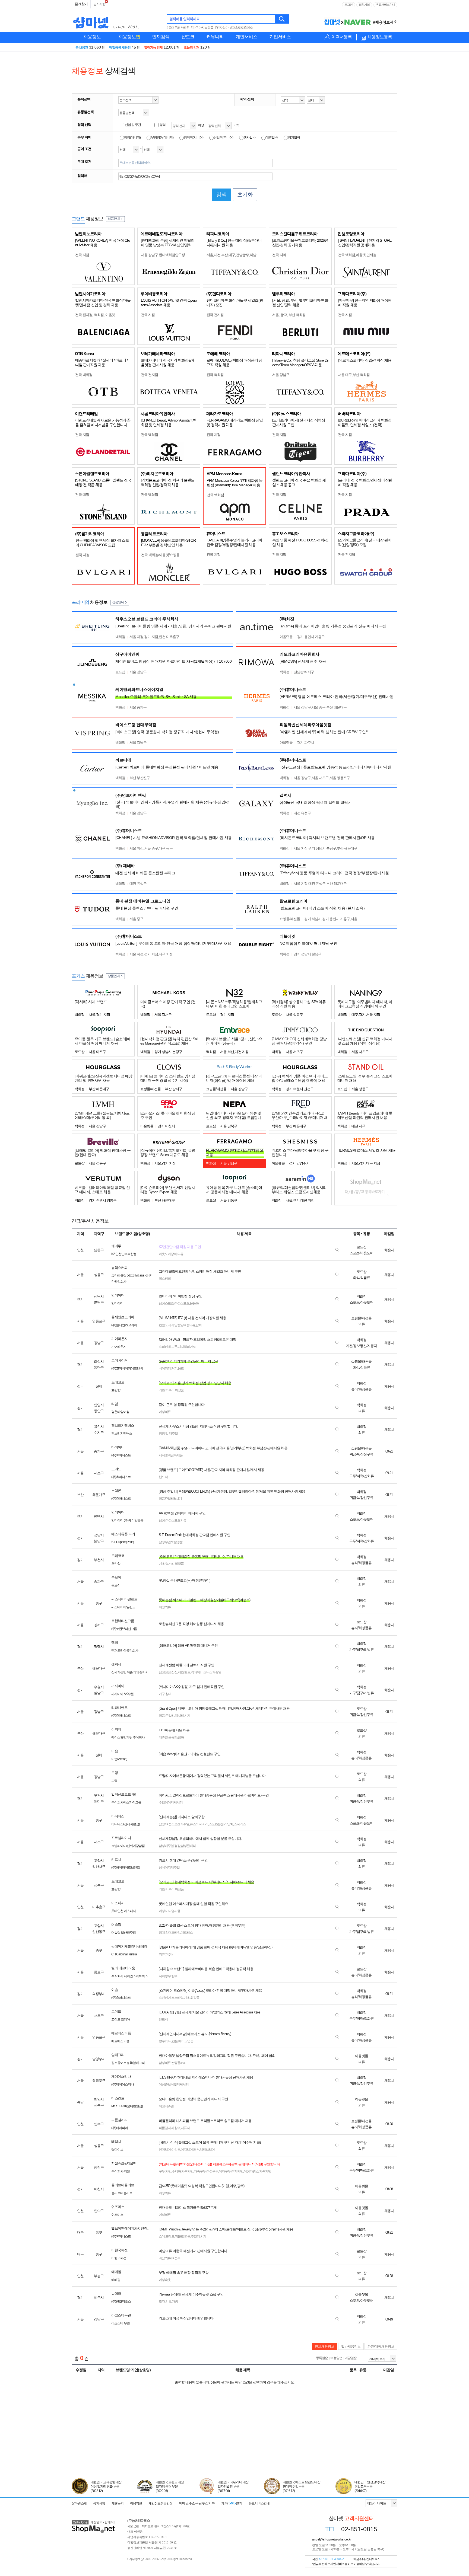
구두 (162, 2171)
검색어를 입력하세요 (184, 19)
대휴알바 (272, 138)
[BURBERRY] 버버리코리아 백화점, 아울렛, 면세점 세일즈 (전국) (365, 422)
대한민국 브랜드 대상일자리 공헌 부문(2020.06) (170, 2486)
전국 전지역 (346, 555)
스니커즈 (240, 1824)
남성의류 (165, 2063)
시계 (187, 1716)
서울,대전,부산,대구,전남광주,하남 (231, 255)
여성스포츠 (182, 1303)
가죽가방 (187, 2171)
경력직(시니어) (194, 138)
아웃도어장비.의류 (171, 1254)
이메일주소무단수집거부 (197, 2503)
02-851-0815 (351, 2529)
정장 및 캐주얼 (168, 1434)
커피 (174, 1368)
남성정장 (165, 1672)
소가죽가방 (264, 2171)
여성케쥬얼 (166, 2106)
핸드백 (163, 1477)
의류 (168, 2302)
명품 (162, 1716)
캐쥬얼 (163, 1737)
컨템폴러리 (179, 2063)
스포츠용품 (216, 1824)
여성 (162, 1911)
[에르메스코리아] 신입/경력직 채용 (365, 360)
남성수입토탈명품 (171, 1542)
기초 (187, 1998)
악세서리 (202, 1824)
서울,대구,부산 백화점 (354, 375)
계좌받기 (232, 2503)
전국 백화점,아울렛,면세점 (357, 255)
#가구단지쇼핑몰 (202, 28)
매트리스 (187, 1933)
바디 (168, 2041)
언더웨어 (165, 2150)
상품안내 (114, 219)
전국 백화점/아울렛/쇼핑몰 (160, 555)
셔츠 (181, 1672)
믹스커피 (165, 1279)
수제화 (176, 2171)
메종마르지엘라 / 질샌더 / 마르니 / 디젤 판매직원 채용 (101, 363)
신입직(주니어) (223, 138)
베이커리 (165, 1368)
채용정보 (92, 37)
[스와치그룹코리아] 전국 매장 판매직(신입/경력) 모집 (365, 542)
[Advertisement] (234, 2450)
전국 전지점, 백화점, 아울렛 (95, 315)
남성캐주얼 (166, 1846)
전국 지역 (279, 255)
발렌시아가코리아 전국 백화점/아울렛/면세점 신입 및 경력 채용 (103, 303)
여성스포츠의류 (176, 1520)
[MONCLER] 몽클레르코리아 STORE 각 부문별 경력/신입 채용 (168, 543)
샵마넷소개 (79, 2503)
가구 (162, 1694)
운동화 (194, 1303)
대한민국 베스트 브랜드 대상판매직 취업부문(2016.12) (302, 2486)
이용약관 (136, 2503)
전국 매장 (82, 495)
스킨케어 (165, 1998)
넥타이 (195, 1672)
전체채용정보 (325, 2347)
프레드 (170, 2236)
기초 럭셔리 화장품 (171, 1390)
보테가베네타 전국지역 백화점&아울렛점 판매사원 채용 (167, 363)
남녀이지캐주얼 (169, 1868)
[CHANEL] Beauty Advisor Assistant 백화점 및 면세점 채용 (169, 422)
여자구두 (225, 2171)
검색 (282, 19)
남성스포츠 (166, 1303)
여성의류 (165, 1412)
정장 (174, 1672)
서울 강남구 (281, 375)
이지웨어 (187, 2150)
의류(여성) (166, 1954)
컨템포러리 (166, 1325)
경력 (163, 125)
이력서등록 (342, 37)
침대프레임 (173, 1933)
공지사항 (99, 4)
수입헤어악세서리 (171, 1802)
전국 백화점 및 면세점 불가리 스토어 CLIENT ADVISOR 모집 (102, 543)
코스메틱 (177, 1998)
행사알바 (249, 138)
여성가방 (250, 2171)
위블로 (179, 2236)
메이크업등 (186, 2041)
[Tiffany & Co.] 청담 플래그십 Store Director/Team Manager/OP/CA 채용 (300, 363)
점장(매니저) (132, 138)
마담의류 (165, 2258)
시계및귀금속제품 (171, 1455)
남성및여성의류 (185, 1325)
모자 (162, 2302)
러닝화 (229, 1824)
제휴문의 (118, 2503)
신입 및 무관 (133, 125)
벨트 (187, 1672)
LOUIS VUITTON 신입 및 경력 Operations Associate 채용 (169, 303)
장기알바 (294, 138)
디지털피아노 (187, 1347)
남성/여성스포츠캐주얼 (174, 1824)
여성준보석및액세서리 (174, 2085)
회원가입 (364, 5)
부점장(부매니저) (162, 138)
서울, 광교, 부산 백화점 (289, 315)
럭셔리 (179, 1716)
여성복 (176, 2150)
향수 (174, 1976)
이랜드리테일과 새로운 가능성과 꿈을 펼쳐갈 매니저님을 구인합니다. (103, 422)
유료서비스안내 (385, 5)
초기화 (245, 194)
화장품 (195, 1998)
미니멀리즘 (173, 1911)
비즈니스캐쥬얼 (211, 1672)
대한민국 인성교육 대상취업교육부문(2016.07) (370, 2486)
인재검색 (161, 37)
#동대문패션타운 (178, 28)
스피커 (163, 1347)
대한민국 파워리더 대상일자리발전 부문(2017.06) (233, 2486)
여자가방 (237, 2171)
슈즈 (193, 1824)
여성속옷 (165, 2280)
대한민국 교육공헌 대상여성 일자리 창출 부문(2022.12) (106, 2486)
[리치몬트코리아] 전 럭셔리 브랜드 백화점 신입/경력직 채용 (168, 482)
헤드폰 (173, 1347)
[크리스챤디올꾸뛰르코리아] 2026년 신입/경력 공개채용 (300, 243)
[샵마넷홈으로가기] (93, 2521)
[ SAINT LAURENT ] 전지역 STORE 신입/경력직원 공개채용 (365, 243)
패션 (196, 2150)
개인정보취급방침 (160, 2503)
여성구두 (212, 2171)
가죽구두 (200, 2171)
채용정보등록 (380, 37)
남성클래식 (188, 1846)
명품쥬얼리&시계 (170, 1499)
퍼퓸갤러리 (166, 2128)
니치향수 (165, 1976)
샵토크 (188, 37)
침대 (168, 1694)
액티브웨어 (207, 2150)
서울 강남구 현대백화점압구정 (163, 255)
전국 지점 (82, 255)
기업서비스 (280, 37)
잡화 (199, 1325)
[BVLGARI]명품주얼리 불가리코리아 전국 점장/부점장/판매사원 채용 (234, 542)
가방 (168, 2171)
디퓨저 (185, 2128)
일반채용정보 (351, 2347)
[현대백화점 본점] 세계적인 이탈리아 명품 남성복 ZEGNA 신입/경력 (168, 243)
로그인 (348, 5)
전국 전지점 (215, 315)
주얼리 (170, 1716)
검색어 (82, 176)
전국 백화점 (84, 375)
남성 (162, 1520)
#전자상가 (222, 28)
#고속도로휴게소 (241, 28)
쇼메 (162, 2236)
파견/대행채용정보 (381, 2347)
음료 (181, 1368)
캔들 (175, 2041)
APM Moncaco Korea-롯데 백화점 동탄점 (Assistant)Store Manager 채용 (235, 483)
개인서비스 (246, 37)
